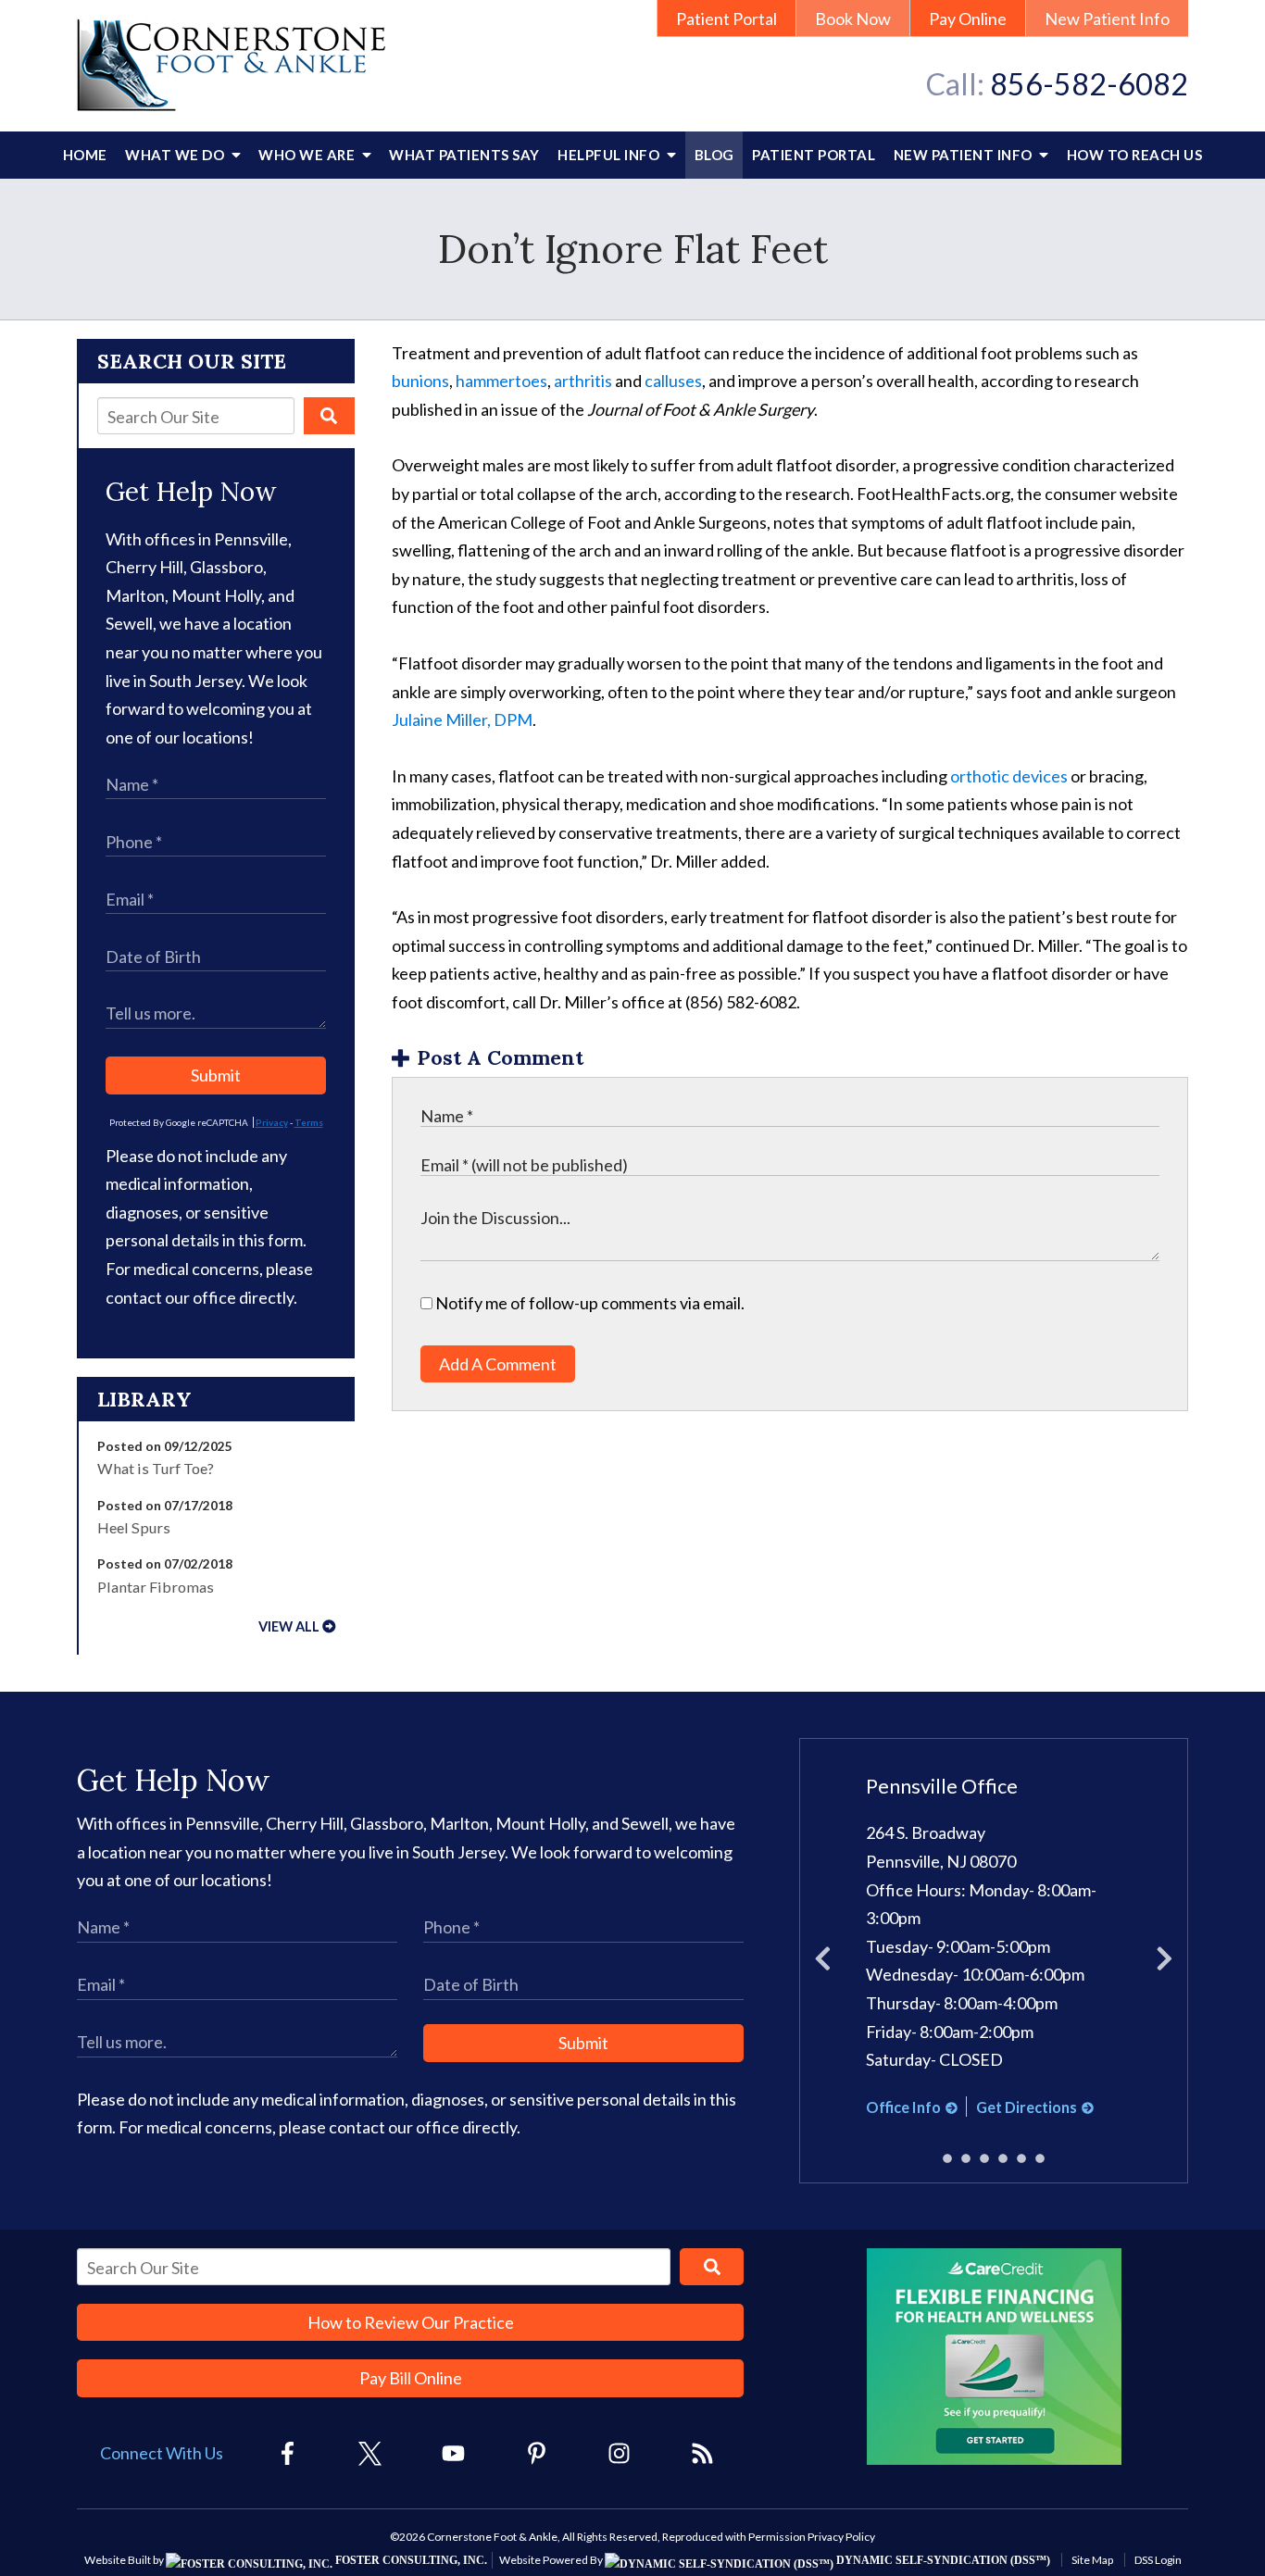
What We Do (176, 155)
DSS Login (1158, 2560)
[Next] (1165, 1961)
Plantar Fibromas (156, 1587)
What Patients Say (464, 155)
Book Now (853, 19)
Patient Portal (726, 19)
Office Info (903, 2107)
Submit (216, 1075)
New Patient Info (1107, 19)
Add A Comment (498, 1364)
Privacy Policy (841, 2537)
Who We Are (308, 155)
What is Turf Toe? (156, 1468)
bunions (420, 381)
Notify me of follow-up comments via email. (589, 1303)
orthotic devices (1009, 776)
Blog (714, 155)
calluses (673, 381)
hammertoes (501, 381)
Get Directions (1027, 2107)
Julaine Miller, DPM (462, 719)
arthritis (583, 381)
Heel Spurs (134, 1527)
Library (144, 1399)
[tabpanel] (994, 1947)
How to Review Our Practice (411, 2322)
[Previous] (823, 1961)
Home (85, 155)
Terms (309, 1122)
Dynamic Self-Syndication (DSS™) (942, 2560)
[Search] (329, 416)
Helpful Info (610, 155)
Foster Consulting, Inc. (410, 2560)
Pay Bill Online (411, 2378)
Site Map (1092, 2560)
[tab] (947, 2159)
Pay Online (968, 19)
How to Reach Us (1135, 155)
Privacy (272, 1122)
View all (289, 1626)
